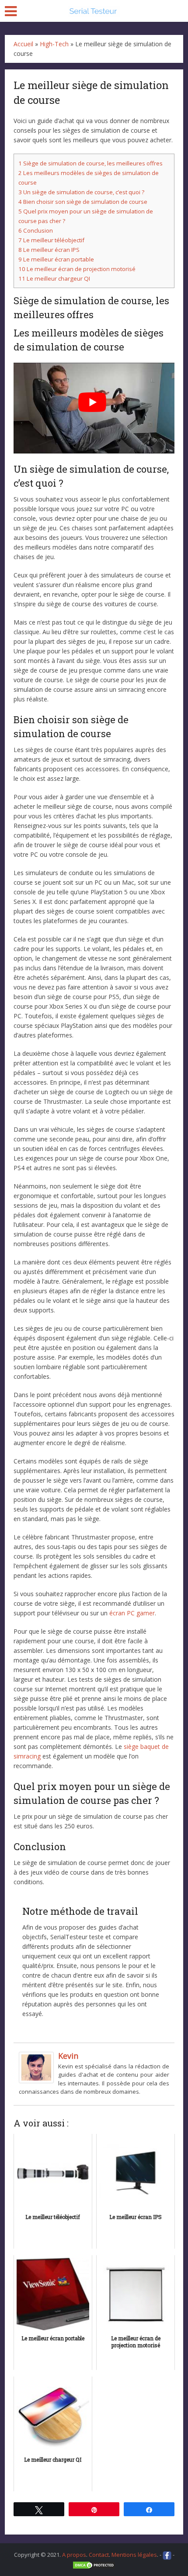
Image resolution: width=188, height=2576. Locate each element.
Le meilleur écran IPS (49, 250)
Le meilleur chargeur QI (54, 278)
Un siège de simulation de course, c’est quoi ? (81, 192)
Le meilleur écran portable (56, 259)
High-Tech (54, 44)
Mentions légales (134, 2555)
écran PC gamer (132, 1613)
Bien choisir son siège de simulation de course (83, 202)
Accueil (23, 44)
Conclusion (36, 230)
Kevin (68, 2056)
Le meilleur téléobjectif (51, 240)
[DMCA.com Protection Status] (94, 2565)
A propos (74, 2555)
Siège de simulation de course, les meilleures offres (91, 163)
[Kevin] (36, 2067)
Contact (99, 2555)
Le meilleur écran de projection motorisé (77, 269)
